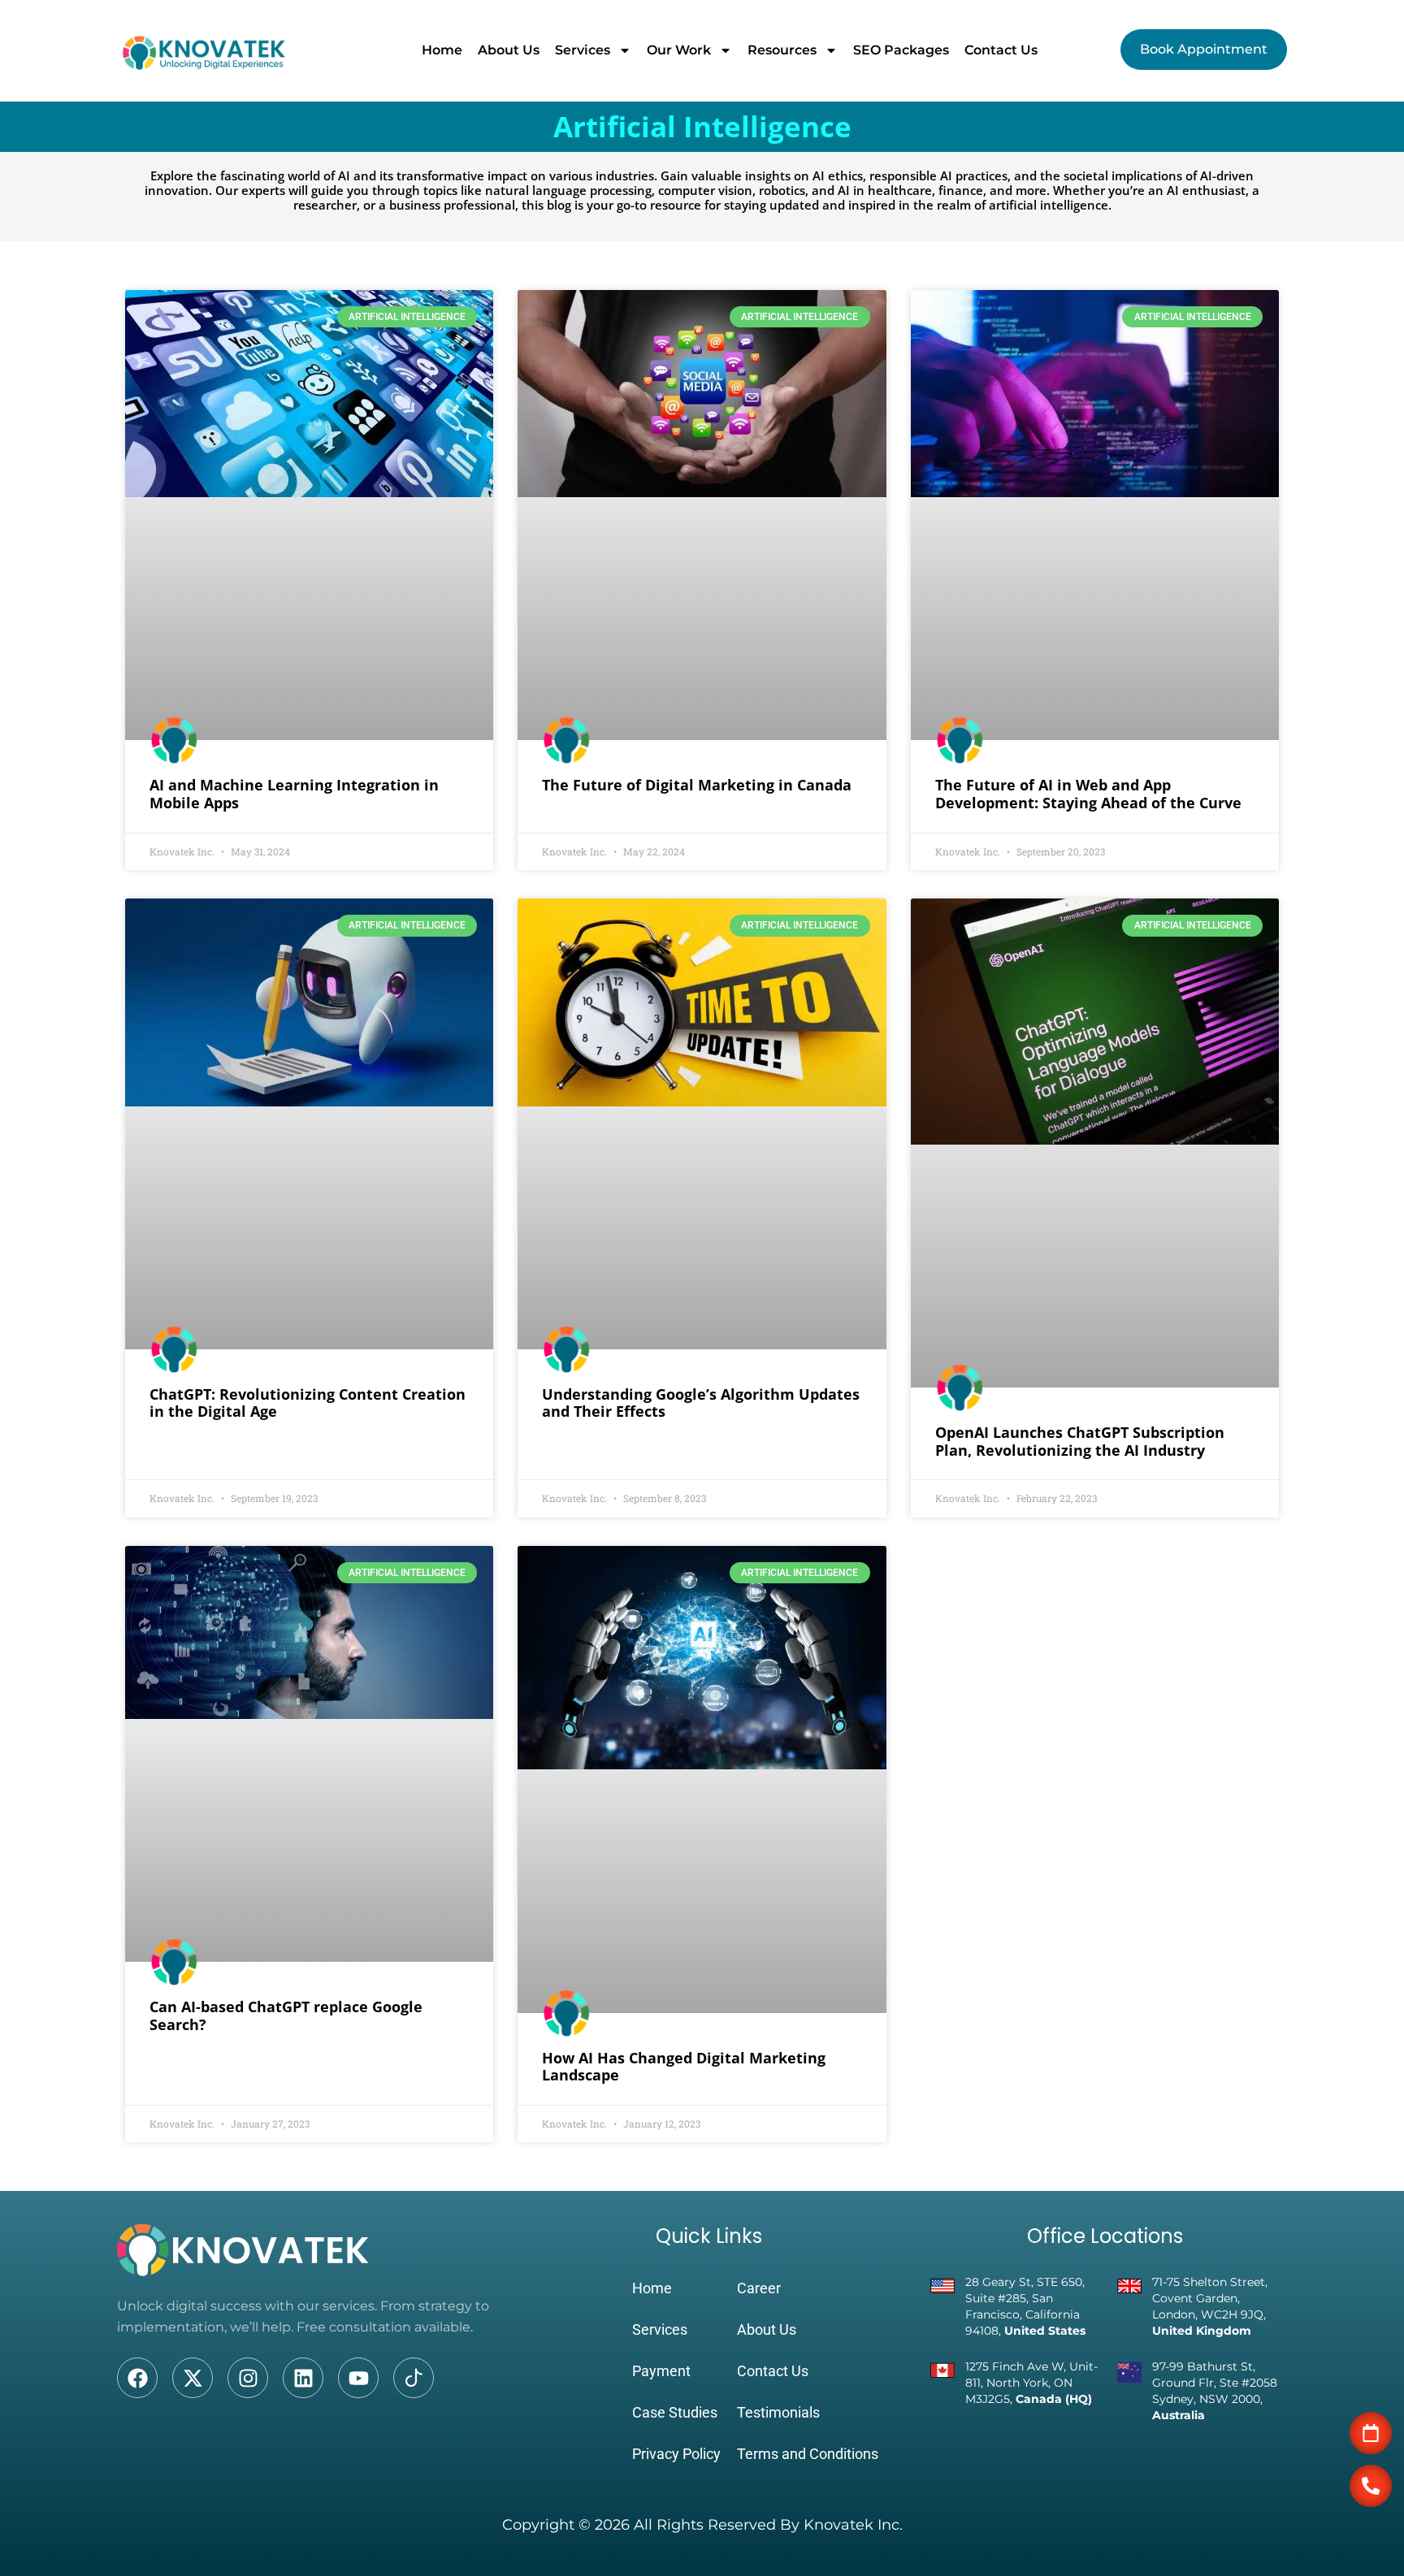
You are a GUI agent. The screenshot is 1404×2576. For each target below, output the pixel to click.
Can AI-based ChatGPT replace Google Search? (286, 2015)
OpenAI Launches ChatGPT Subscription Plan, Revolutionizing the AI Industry (1080, 1441)
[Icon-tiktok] (414, 2378)
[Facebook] (137, 2378)
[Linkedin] (303, 2378)
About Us (509, 50)
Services (583, 50)
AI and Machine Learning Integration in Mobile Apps (294, 794)
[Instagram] (248, 2378)
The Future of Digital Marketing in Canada (697, 785)
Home (442, 50)
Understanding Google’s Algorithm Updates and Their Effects (701, 1403)
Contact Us (1001, 50)
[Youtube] (358, 2378)
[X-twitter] (193, 2378)
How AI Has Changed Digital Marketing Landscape (684, 2067)
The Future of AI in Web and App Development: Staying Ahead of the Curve (1088, 794)
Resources (782, 50)
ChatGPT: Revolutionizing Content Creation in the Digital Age (308, 1403)
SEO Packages (901, 50)
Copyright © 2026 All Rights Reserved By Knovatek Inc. (702, 2525)
